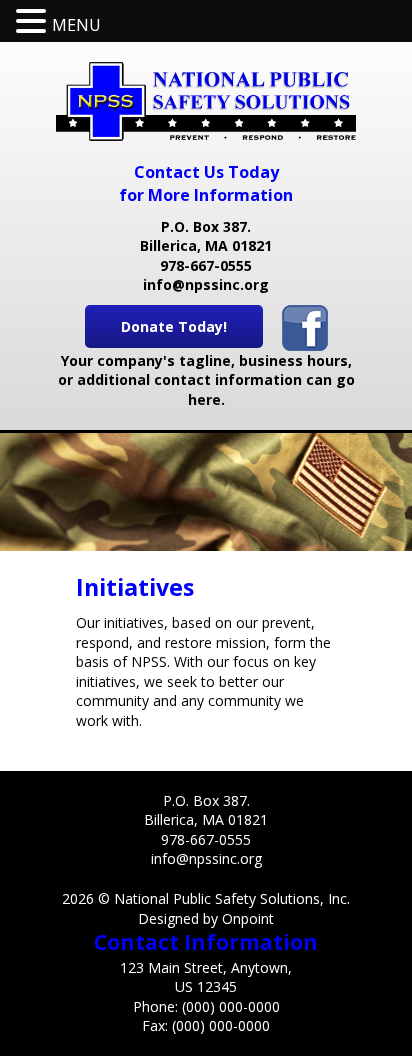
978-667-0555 (206, 265)
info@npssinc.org (206, 284)
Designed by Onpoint (206, 918)
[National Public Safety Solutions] (206, 101)
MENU (76, 25)
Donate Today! (174, 326)
